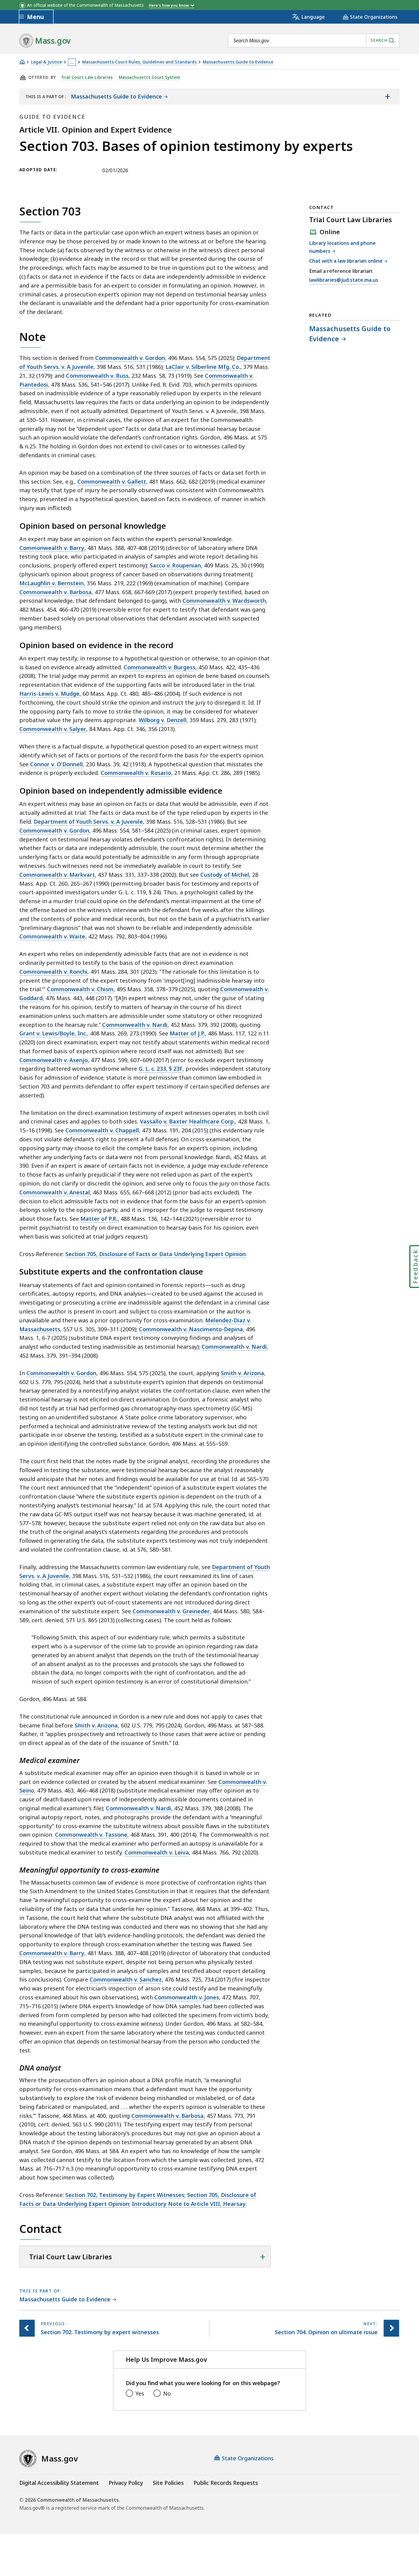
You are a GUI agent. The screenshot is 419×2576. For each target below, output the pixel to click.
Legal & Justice (46, 62)
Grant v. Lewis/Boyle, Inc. (53, 1033)
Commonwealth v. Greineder (171, 1611)
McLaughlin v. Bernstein (52, 583)
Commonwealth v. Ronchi (53, 972)
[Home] (22, 62)
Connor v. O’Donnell (56, 764)
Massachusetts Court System (149, 77)
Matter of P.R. (99, 1219)
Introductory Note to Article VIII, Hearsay (189, 2204)
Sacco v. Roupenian (175, 565)
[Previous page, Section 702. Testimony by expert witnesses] (27, 2328)
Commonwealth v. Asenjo (54, 1060)
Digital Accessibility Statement (59, 2483)
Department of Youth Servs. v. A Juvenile (88, 822)
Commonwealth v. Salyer (53, 729)
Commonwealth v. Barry (52, 548)
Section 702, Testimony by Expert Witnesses (125, 2195)
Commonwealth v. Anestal (55, 1192)
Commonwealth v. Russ (97, 376)
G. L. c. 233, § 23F (161, 1069)
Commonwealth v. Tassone (91, 1835)
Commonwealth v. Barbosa (56, 592)
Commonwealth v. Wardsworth (224, 601)
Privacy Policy (126, 2483)
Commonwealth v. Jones (187, 1997)
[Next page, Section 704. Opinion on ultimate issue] (391, 2328)
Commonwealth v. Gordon (130, 358)
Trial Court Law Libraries (87, 77)
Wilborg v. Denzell (163, 720)
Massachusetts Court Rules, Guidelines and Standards (139, 62)
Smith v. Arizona (242, 1373)
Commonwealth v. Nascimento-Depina (191, 1329)
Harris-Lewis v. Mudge (49, 694)
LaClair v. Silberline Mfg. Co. (203, 367)
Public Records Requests (226, 2483)
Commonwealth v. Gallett (112, 482)
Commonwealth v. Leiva (157, 1852)
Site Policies (168, 2483)
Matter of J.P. (187, 1033)
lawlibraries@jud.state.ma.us (344, 280)
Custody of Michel (225, 875)
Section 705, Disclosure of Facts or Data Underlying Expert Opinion (156, 1254)
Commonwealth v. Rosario (136, 773)
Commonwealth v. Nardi (135, 1025)
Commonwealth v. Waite (52, 936)
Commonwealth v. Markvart (57, 875)
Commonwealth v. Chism (80, 989)
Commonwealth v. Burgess (160, 667)
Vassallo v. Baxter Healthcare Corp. (187, 1121)
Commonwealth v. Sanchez (126, 1979)
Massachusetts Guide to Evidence (238, 62)
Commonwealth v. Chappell (102, 1130)
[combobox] (314, 41)
